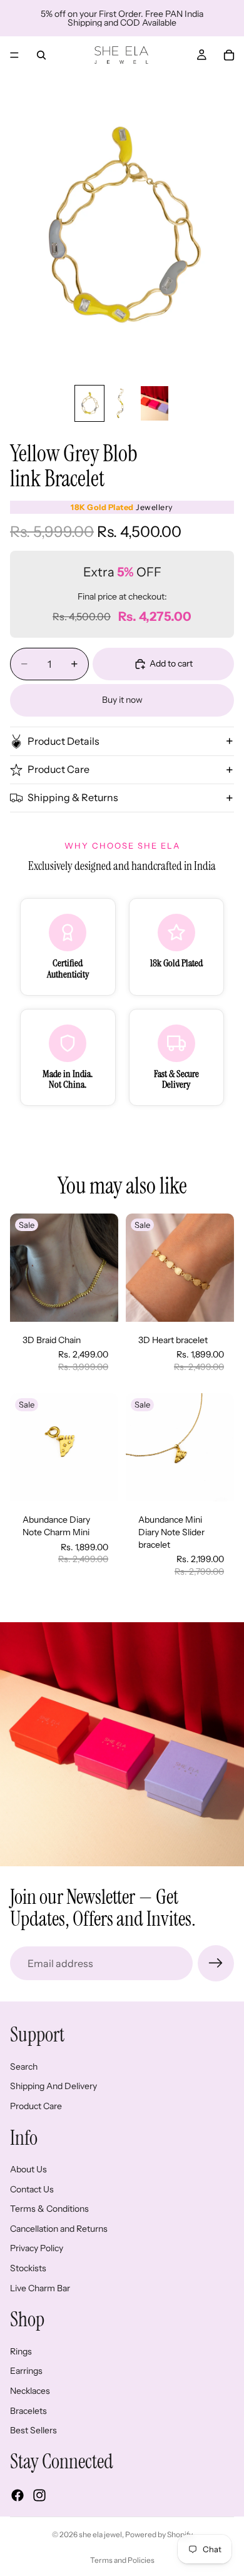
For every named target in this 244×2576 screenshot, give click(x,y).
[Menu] (14, 55)
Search (24, 2067)
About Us (28, 2169)
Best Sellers (33, 2430)
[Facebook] (18, 2495)
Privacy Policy (37, 2249)
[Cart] (229, 55)
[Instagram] (39, 2495)
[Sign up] (216, 1963)
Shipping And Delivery (53, 2087)
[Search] (41, 55)
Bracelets (28, 2411)
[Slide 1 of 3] (89, 403)
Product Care (58, 769)
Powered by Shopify (159, 2534)
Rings (21, 2351)
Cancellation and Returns (59, 2229)
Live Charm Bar (40, 2288)
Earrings (26, 2371)
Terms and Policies (122, 2560)
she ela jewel (100, 2534)
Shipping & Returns (73, 797)
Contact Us (32, 2189)
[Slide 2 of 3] (122, 403)
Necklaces (30, 2391)
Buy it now (122, 700)
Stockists (28, 2268)
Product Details (64, 741)
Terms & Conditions (49, 2209)
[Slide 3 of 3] (155, 403)
